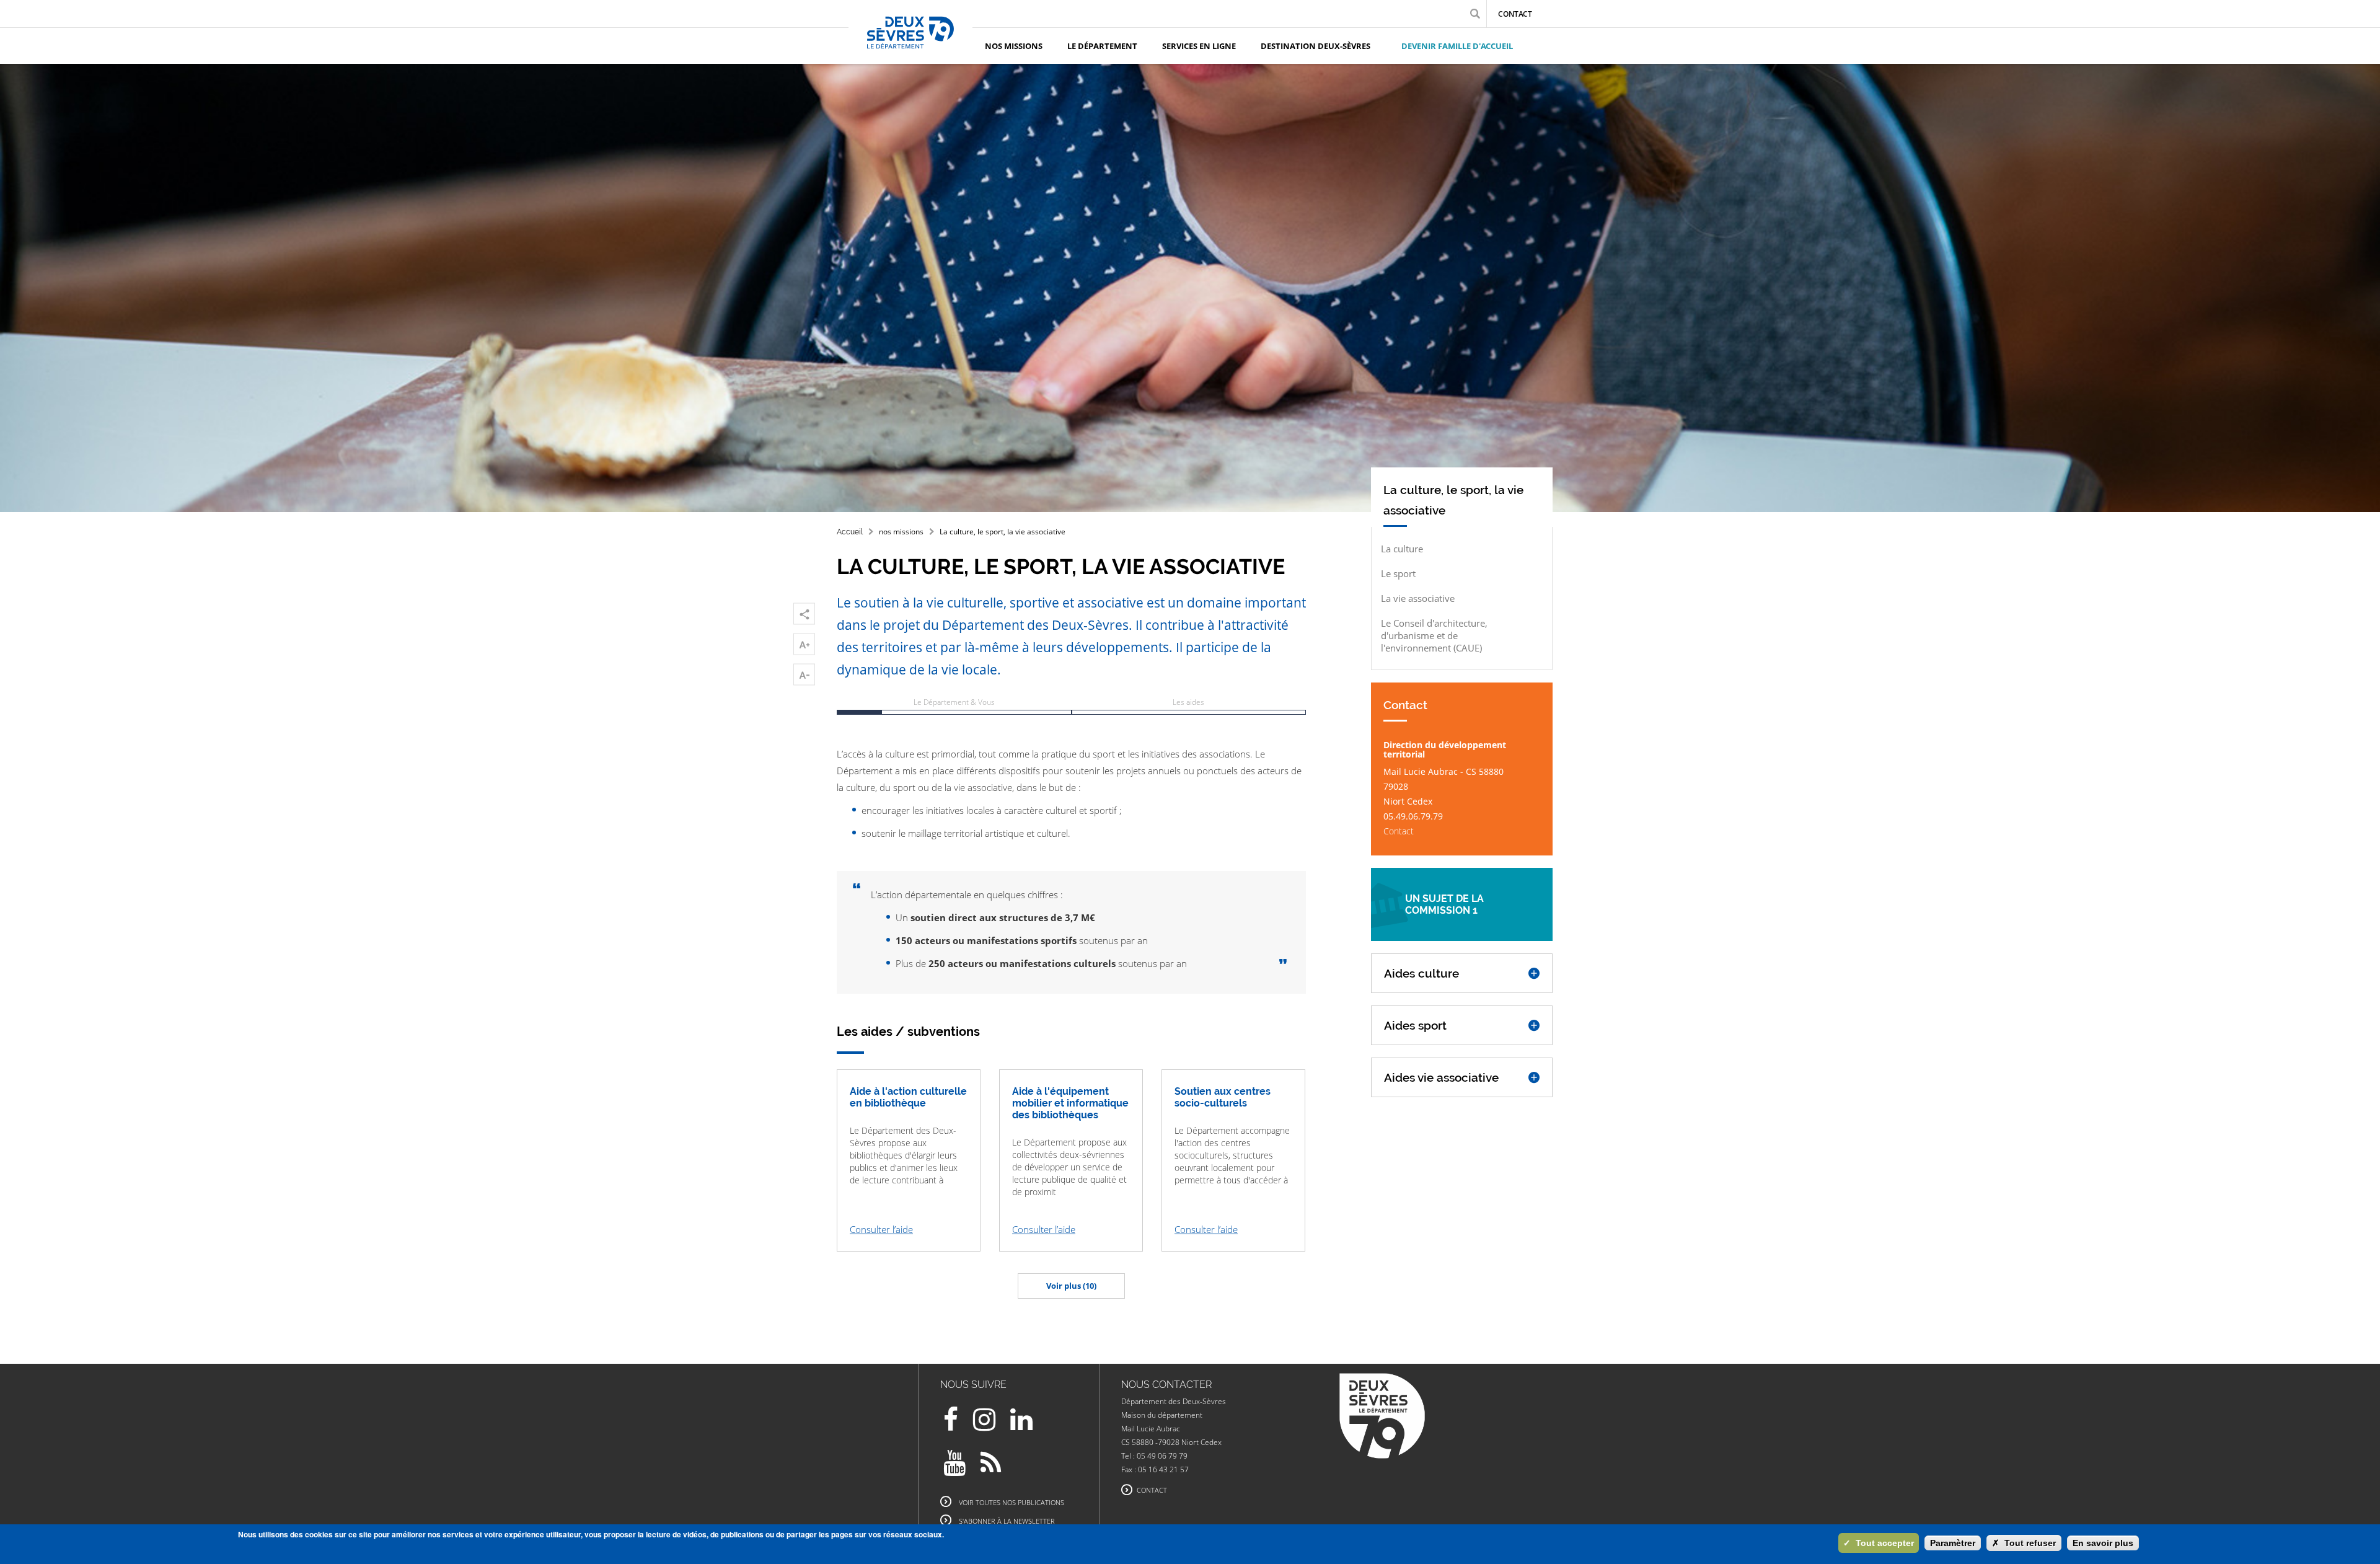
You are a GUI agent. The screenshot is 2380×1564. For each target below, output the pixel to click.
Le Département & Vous (954, 702)
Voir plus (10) (1071, 1286)
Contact (1515, 14)
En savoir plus (2103, 1543)
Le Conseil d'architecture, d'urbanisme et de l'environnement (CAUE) (1434, 635)
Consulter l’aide (881, 1229)
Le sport (1398, 573)
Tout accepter (1879, 1543)
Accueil (850, 532)
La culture (1402, 549)
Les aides (1188, 702)
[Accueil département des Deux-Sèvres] (910, 46)
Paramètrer (1953, 1543)
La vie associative (1418, 598)
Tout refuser (2024, 1543)
